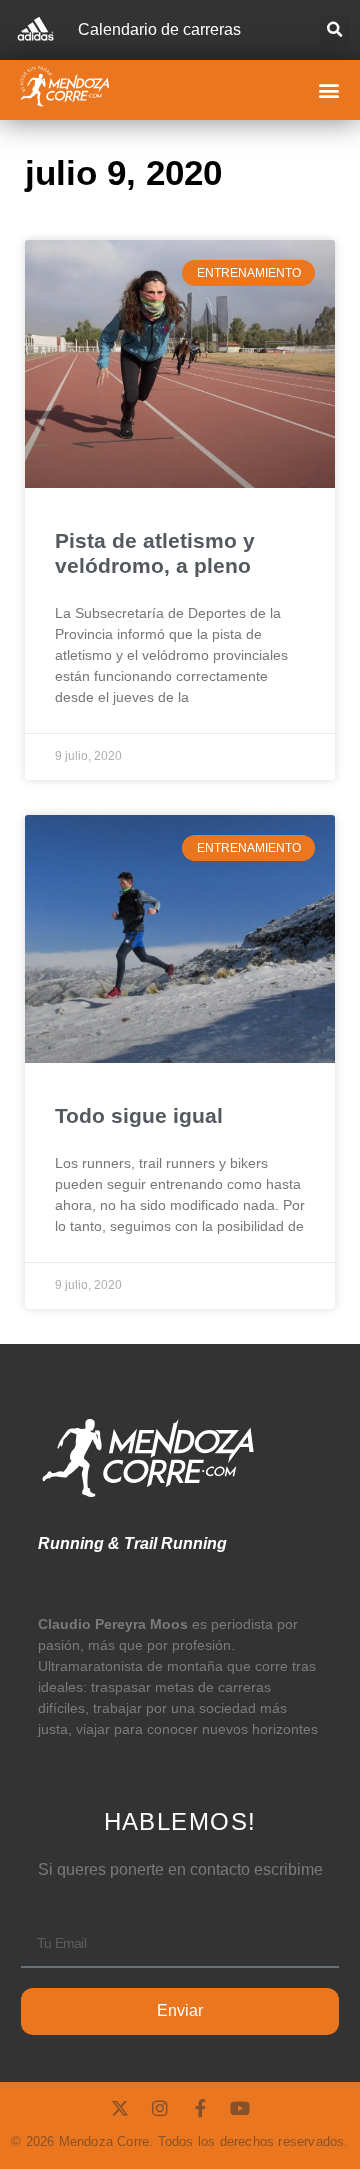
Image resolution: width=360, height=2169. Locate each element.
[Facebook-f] (200, 2108)
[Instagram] (160, 2108)
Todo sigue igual (139, 1115)
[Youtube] (240, 2108)
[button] (334, 30)
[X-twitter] (120, 2108)
